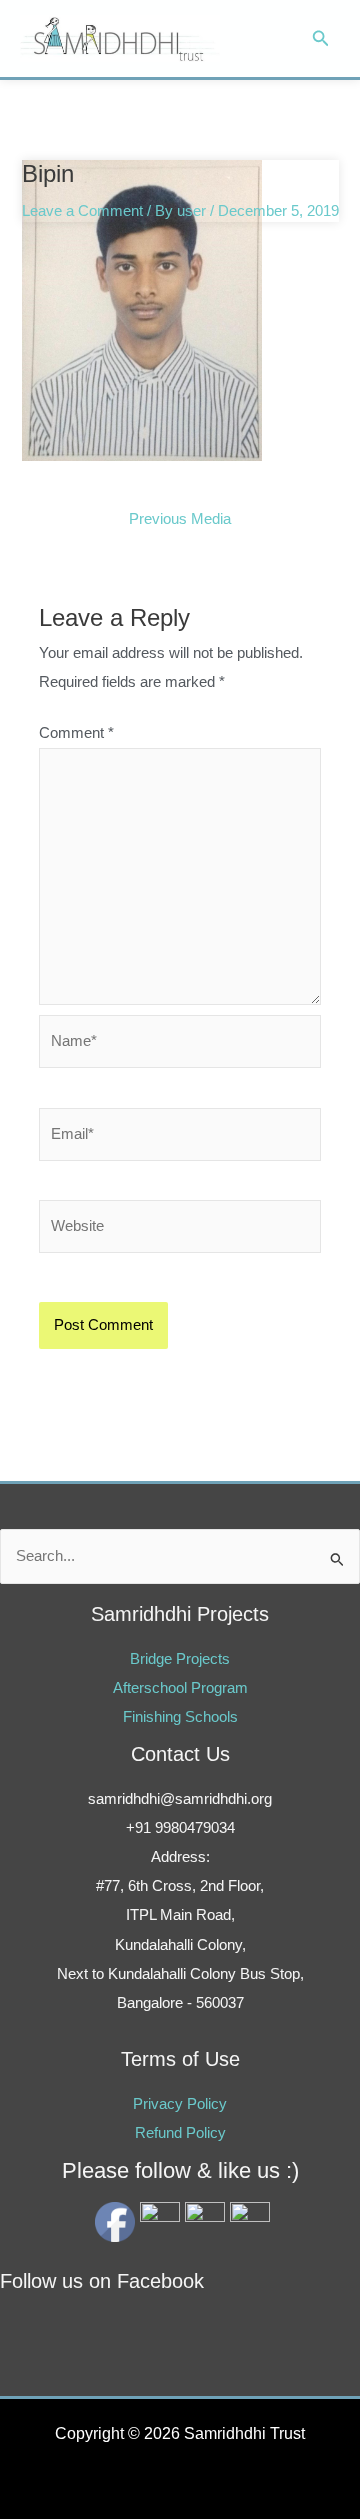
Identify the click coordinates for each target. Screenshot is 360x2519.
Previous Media (180, 519)
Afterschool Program (180, 1688)
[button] (321, 39)
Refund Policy (180, 2133)
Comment (76, 733)
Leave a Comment (82, 211)
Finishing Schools (180, 1717)
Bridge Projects (180, 1659)
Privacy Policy (180, 2104)
